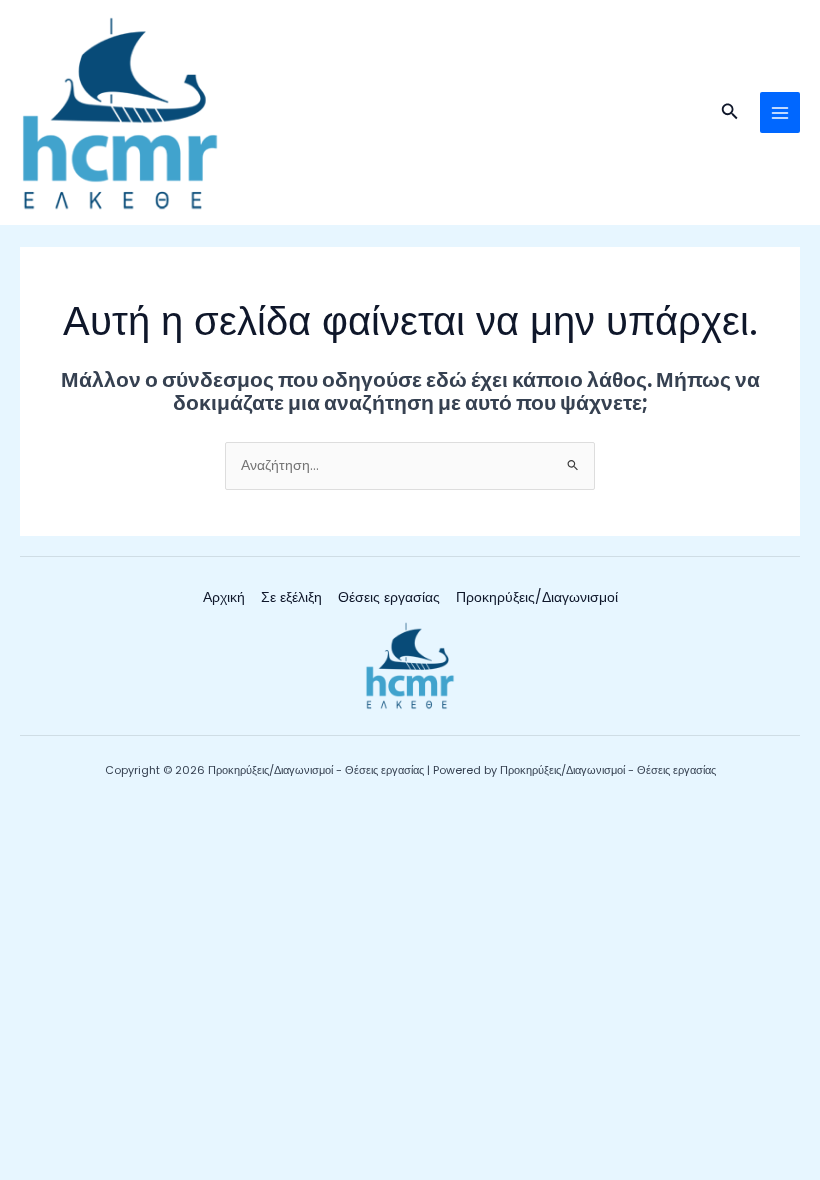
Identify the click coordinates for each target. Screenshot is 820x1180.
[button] (730, 113)
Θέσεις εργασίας (389, 597)
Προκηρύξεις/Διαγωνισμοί (537, 597)
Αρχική (224, 597)
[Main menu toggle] (780, 112)
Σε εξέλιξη (291, 597)
